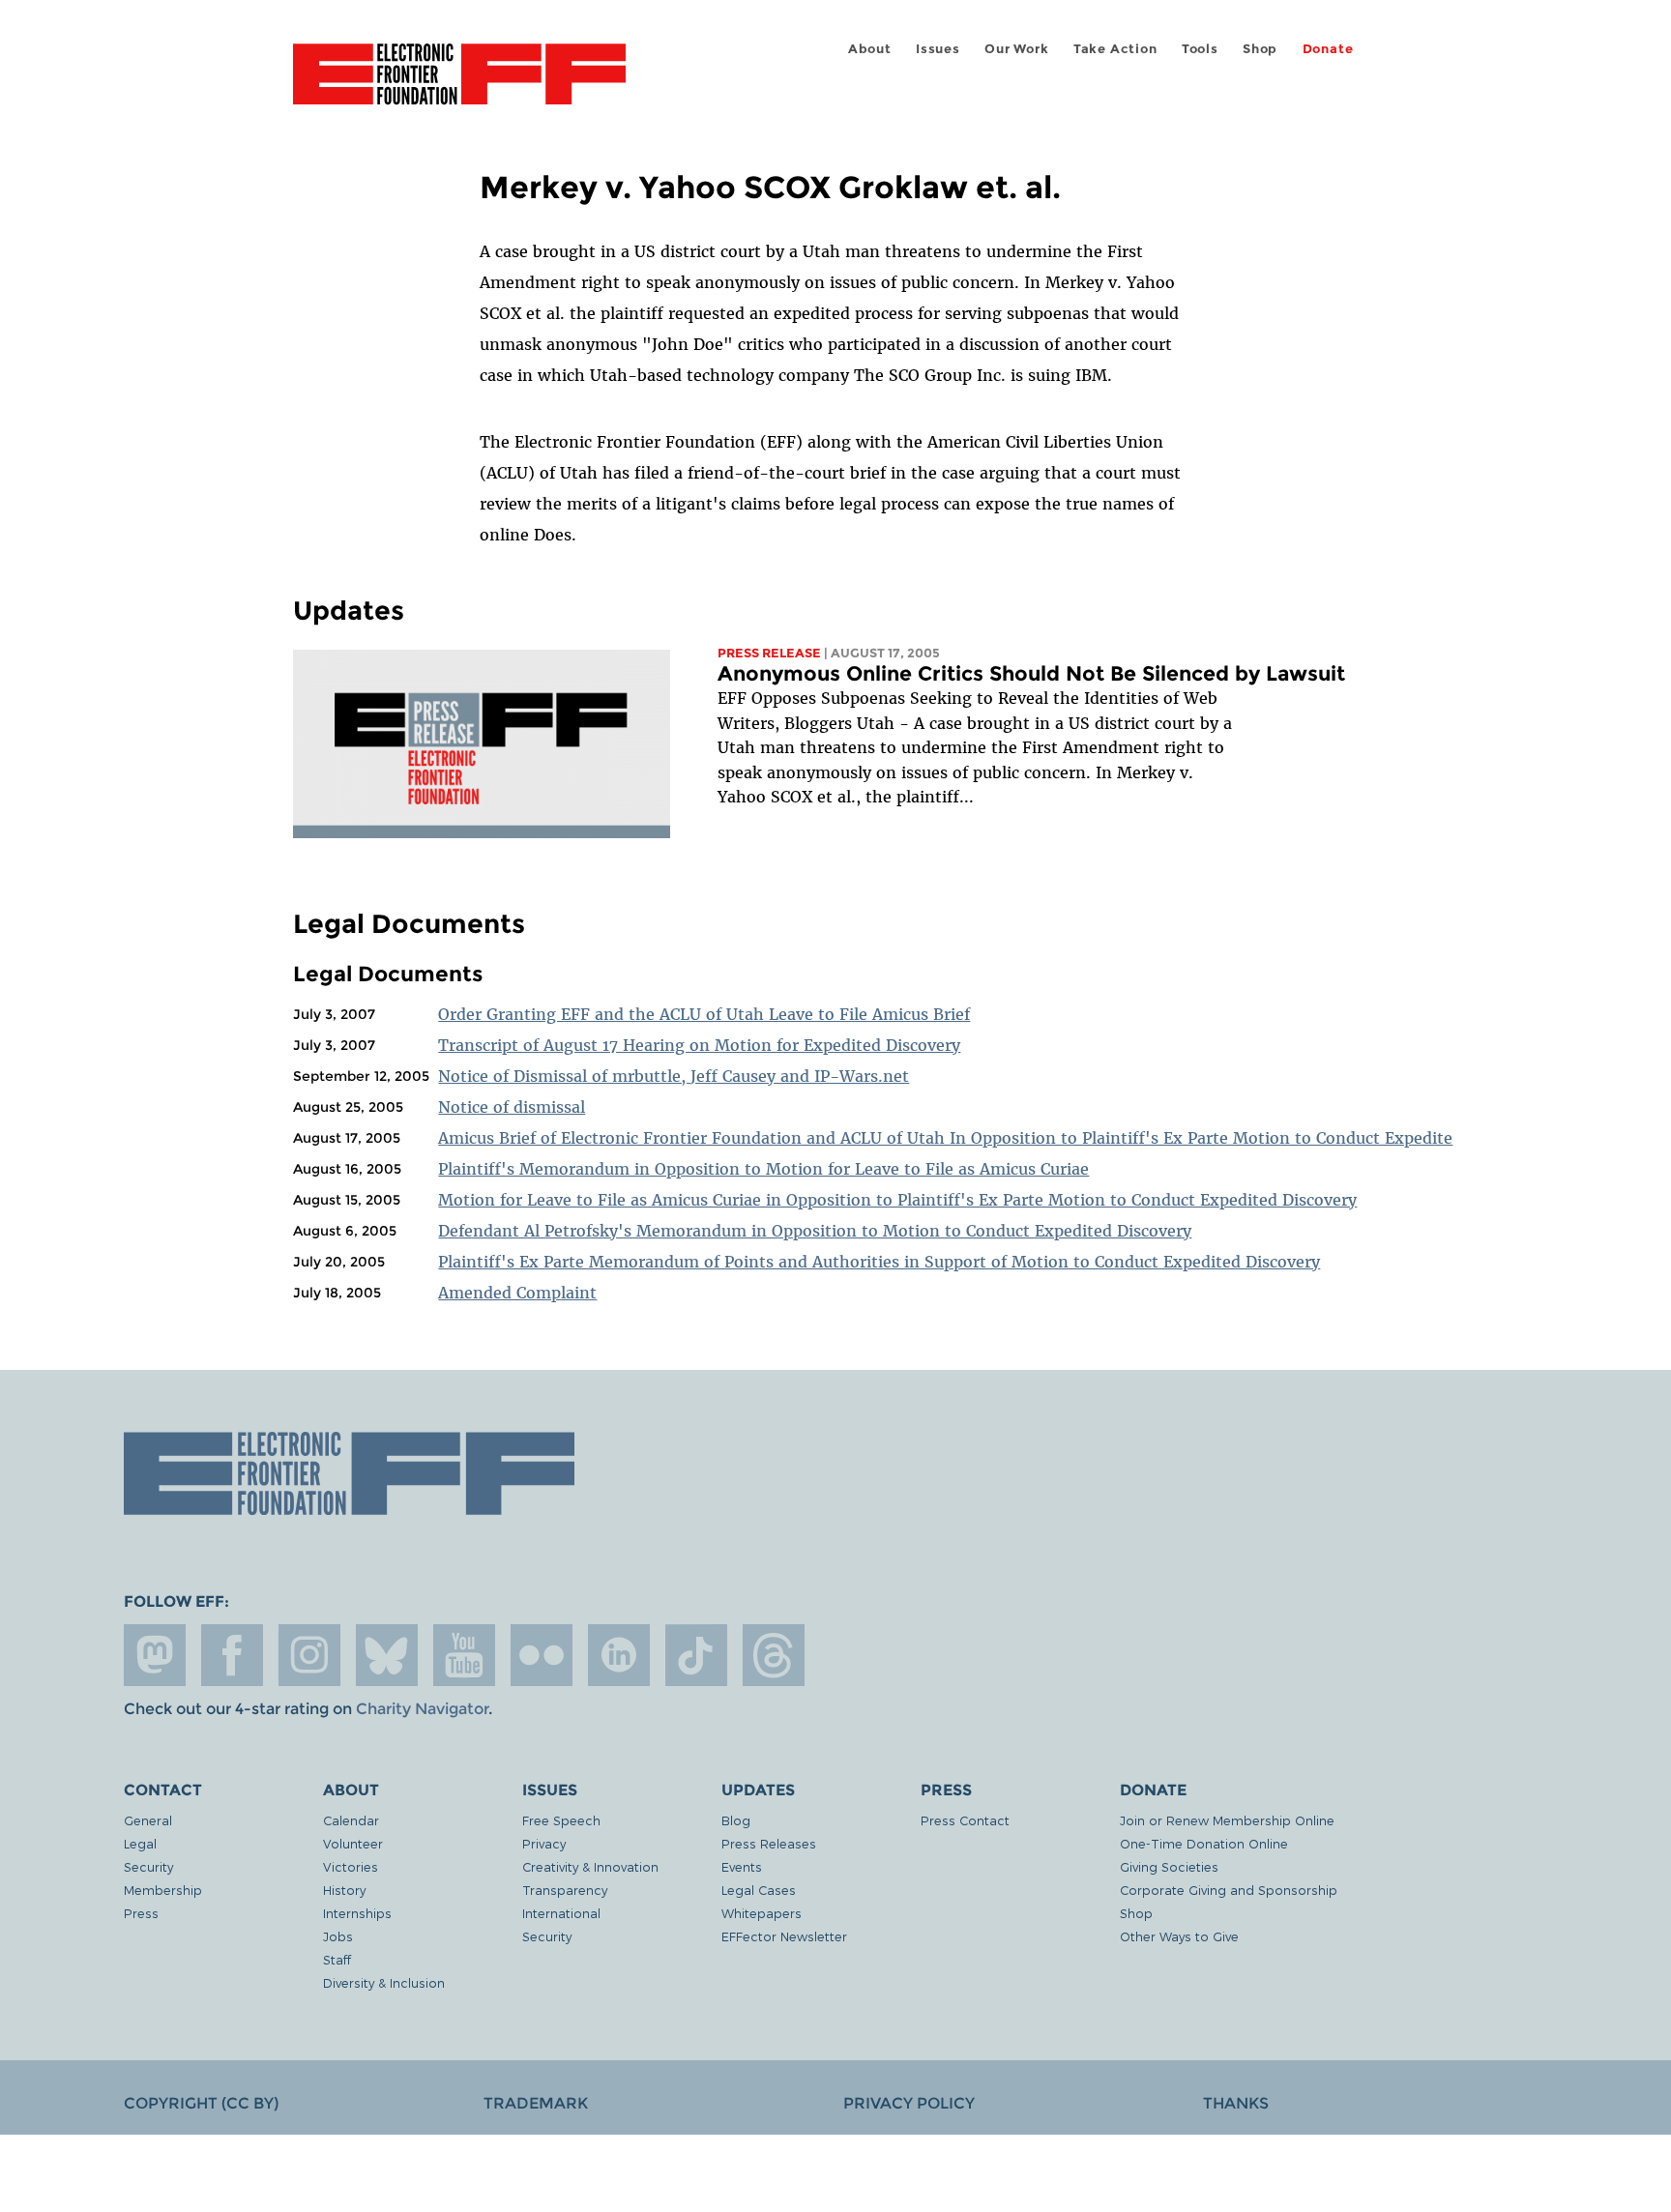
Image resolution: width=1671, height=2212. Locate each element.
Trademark (536, 2103)
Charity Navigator (422, 1709)
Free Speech (561, 1820)
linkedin (619, 1655)
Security (148, 1866)
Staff (337, 1959)
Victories (351, 1866)
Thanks (1236, 2103)
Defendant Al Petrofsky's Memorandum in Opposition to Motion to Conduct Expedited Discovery (815, 1231)
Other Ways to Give (1179, 1936)
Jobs (338, 1936)
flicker (542, 1655)
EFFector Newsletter (784, 1936)
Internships (357, 1913)
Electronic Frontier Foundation (459, 85)
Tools (1200, 49)
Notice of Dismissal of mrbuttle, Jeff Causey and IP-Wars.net (674, 1076)
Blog (736, 1820)
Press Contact (965, 1820)
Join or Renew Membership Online (1227, 1820)
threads (774, 1655)
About (870, 49)
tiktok (696, 1655)
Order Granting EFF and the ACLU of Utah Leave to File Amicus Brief (704, 1014)
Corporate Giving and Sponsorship (1229, 1890)
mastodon (155, 1655)
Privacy (544, 1843)
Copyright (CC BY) (201, 2103)
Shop (1260, 49)
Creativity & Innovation (590, 1866)
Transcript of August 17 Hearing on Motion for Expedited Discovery (699, 1045)
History (344, 1890)
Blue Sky (387, 1655)
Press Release (769, 653)
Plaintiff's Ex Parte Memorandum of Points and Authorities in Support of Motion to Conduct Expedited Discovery (879, 1262)
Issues (938, 49)
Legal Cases (759, 1890)
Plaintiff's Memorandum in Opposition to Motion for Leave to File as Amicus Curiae (763, 1169)
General (148, 1820)
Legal (140, 1843)
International (561, 1913)
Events (742, 1866)
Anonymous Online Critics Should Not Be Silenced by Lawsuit (1031, 673)
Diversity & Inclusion (384, 1982)
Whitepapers (762, 1913)
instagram (309, 1655)
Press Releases (769, 1843)
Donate (1328, 49)
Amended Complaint (517, 1293)
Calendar (351, 1820)
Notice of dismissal (512, 1107)
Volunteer (353, 1843)
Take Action (1115, 49)
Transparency (565, 1890)
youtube (464, 1655)
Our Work (1016, 49)
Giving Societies (1169, 1866)
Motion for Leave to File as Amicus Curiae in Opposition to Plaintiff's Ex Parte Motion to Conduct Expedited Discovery (897, 1200)
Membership (163, 1890)
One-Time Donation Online (1204, 1843)
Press (141, 1913)
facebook (232, 1655)
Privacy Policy (909, 2103)
